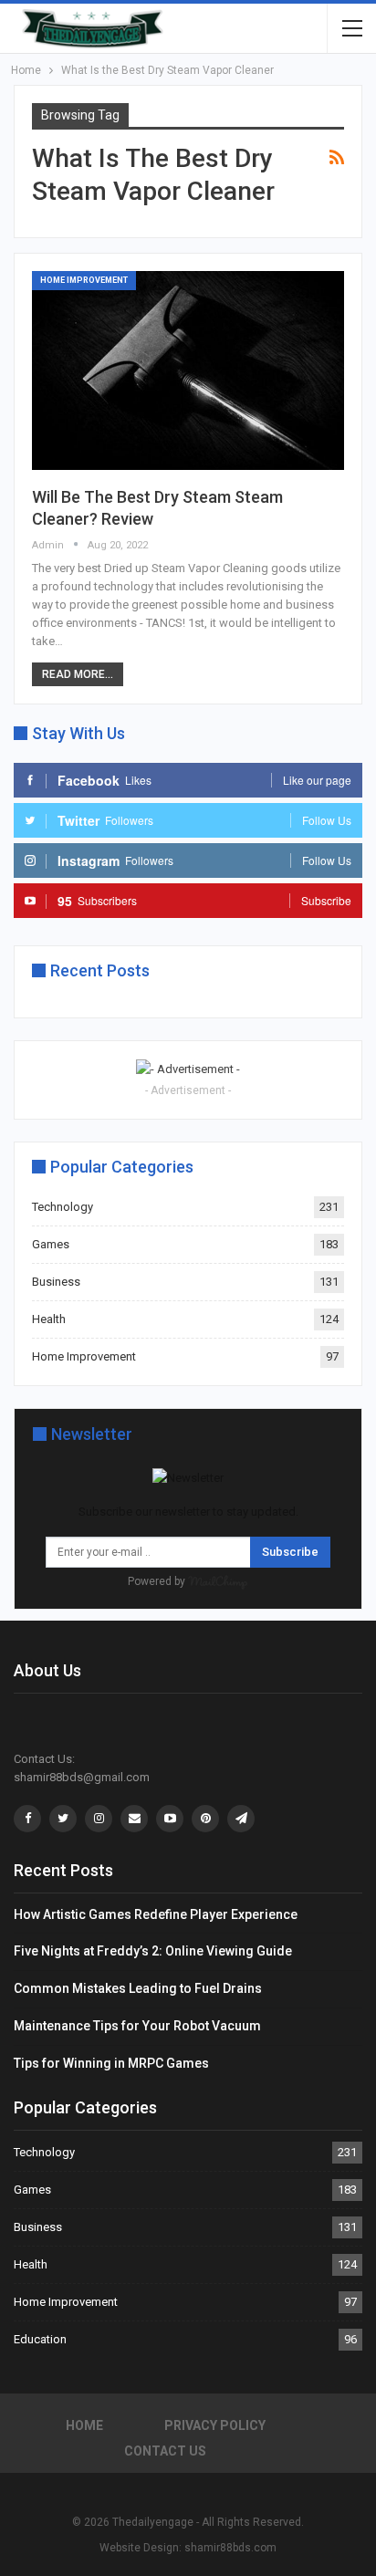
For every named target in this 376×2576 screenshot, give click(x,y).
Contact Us (165, 2451)
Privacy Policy (215, 2425)
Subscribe (290, 1552)
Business (56, 1282)
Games (51, 1244)
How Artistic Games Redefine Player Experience (156, 1914)
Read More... (78, 674)
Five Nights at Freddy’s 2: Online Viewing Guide (153, 1951)
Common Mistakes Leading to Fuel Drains (138, 1988)
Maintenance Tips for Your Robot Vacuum (137, 2026)
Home (84, 2425)
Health (49, 1319)
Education (40, 2339)
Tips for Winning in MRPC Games (111, 2063)
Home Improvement (84, 280)
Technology (63, 1207)
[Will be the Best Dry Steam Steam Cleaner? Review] (188, 371)
